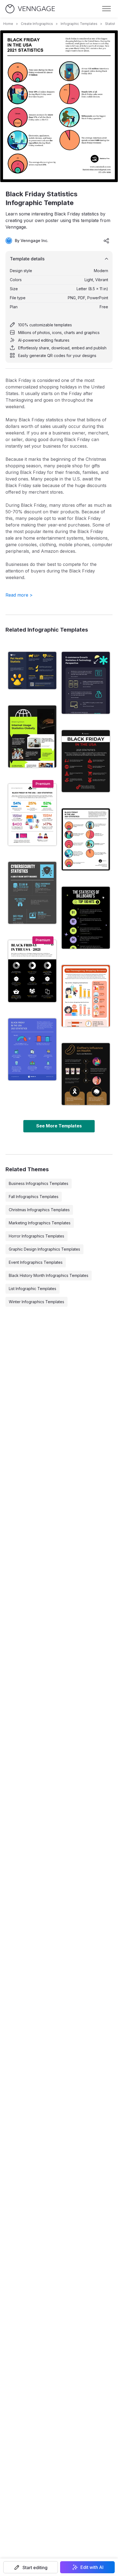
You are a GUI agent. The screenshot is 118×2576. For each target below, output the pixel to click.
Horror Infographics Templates (36, 1236)
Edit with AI (92, 2567)
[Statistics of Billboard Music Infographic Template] (86, 918)
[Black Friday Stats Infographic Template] (32, 1049)
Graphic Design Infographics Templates (44, 1249)
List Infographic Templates (33, 1289)
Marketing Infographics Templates (40, 1223)
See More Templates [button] (59, 1126)
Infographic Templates (79, 24)
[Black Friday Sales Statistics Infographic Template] (32, 815)
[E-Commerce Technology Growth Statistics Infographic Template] (86, 683)
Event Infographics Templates (36, 1262)
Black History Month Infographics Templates (49, 1275)
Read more (19, 595)
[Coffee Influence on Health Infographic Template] (86, 1074)
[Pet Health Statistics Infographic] (32, 670)
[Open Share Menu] (106, 241)
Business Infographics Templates (39, 1183)
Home (8, 24)
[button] (31, 2567)
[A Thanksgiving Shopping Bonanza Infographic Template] (86, 996)
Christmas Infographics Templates (39, 1210)
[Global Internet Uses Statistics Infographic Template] (32, 736)
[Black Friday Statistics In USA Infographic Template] (32, 971)
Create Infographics (37, 24)
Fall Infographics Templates (34, 1197)
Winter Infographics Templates (36, 1302)
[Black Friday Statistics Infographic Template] (86, 839)
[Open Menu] (106, 9)
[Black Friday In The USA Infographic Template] (86, 761)
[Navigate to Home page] (30, 9)
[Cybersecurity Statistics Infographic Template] (32, 893)
